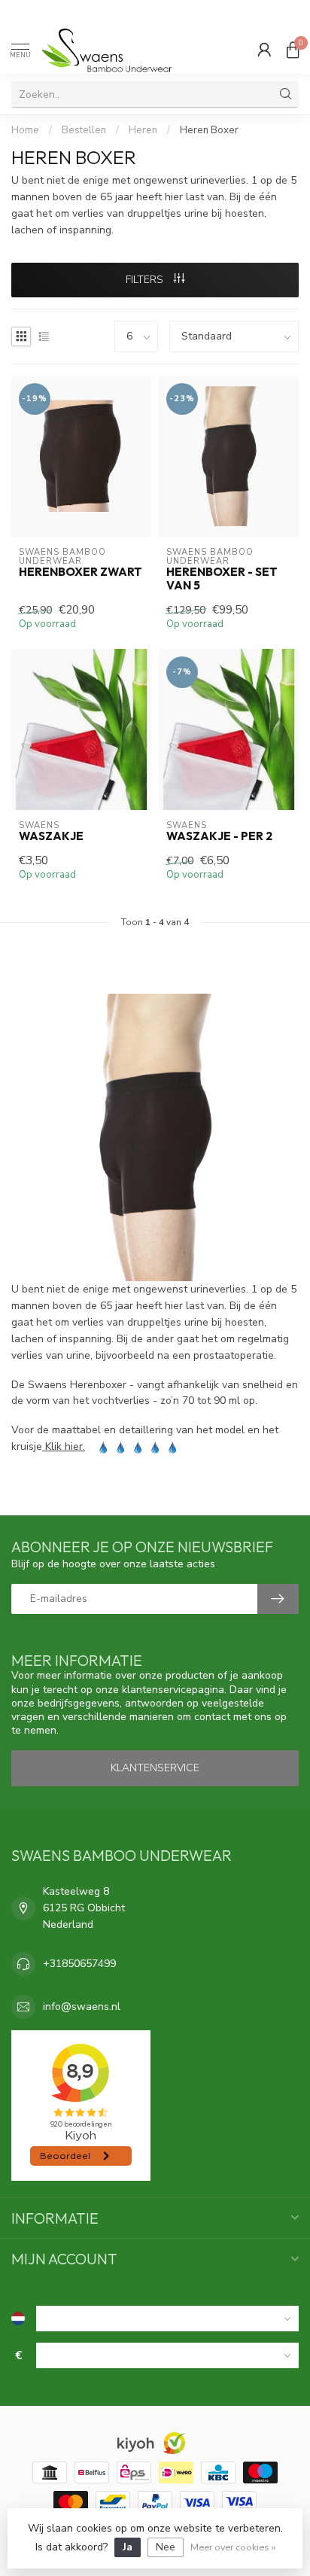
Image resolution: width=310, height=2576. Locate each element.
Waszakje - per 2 (219, 836)
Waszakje (51, 836)
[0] (293, 50)
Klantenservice (155, 1768)
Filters (146, 280)
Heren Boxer (209, 130)
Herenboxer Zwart (81, 572)
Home (25, 130)
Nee (166, 2547)
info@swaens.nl (82, 2007)
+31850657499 (79, 1964)
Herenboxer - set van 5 (222, 579)
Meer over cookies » (233, 2547)
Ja (128, 2547)
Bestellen (84, 130)
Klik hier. (64, 1446)
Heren (144, 130)
